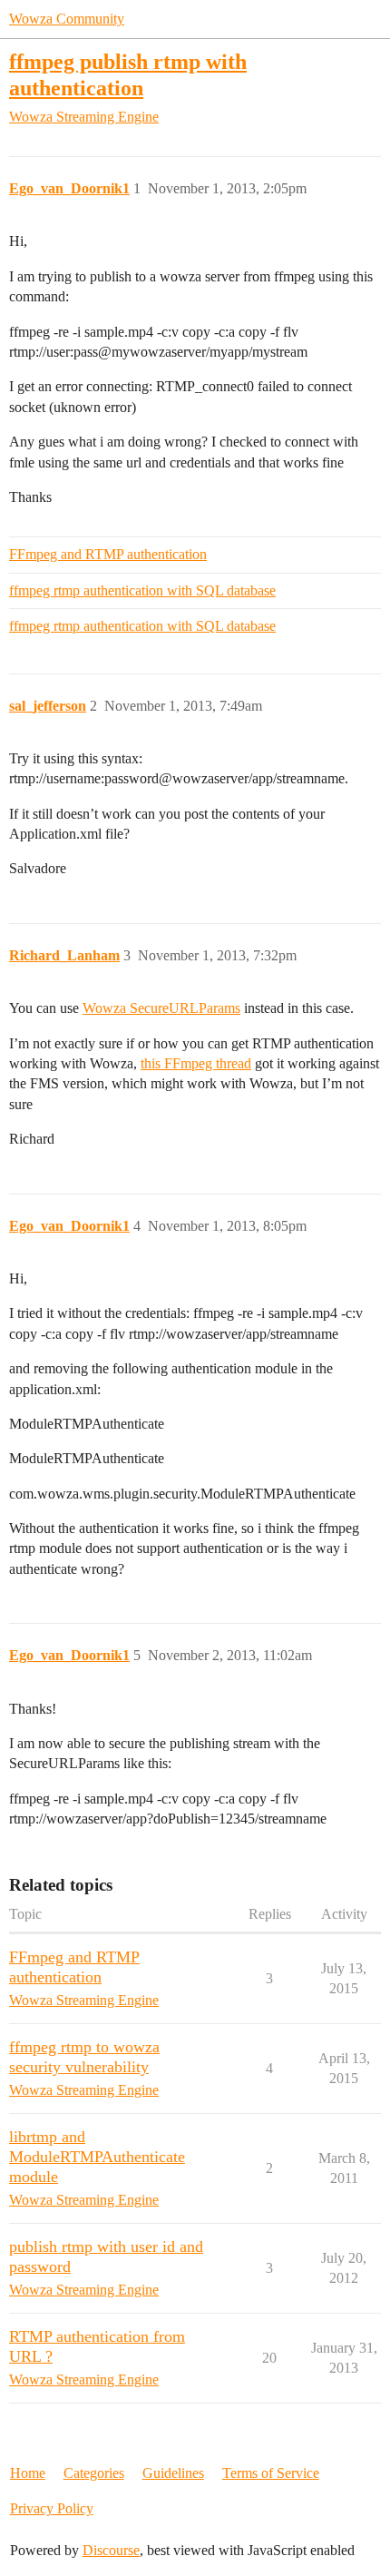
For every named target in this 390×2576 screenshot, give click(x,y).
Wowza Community (67, 19)
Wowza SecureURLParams (161, 1008)
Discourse (111, 2550)
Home (28, 2473)
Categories (94, 2473)
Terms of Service (271, 2473)
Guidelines (173, 2473)
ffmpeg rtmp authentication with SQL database (142, 590)
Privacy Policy (52, 2508)
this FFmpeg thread (196, 1063)
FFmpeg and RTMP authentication (108, 554)
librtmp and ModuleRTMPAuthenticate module (97, 2157)
